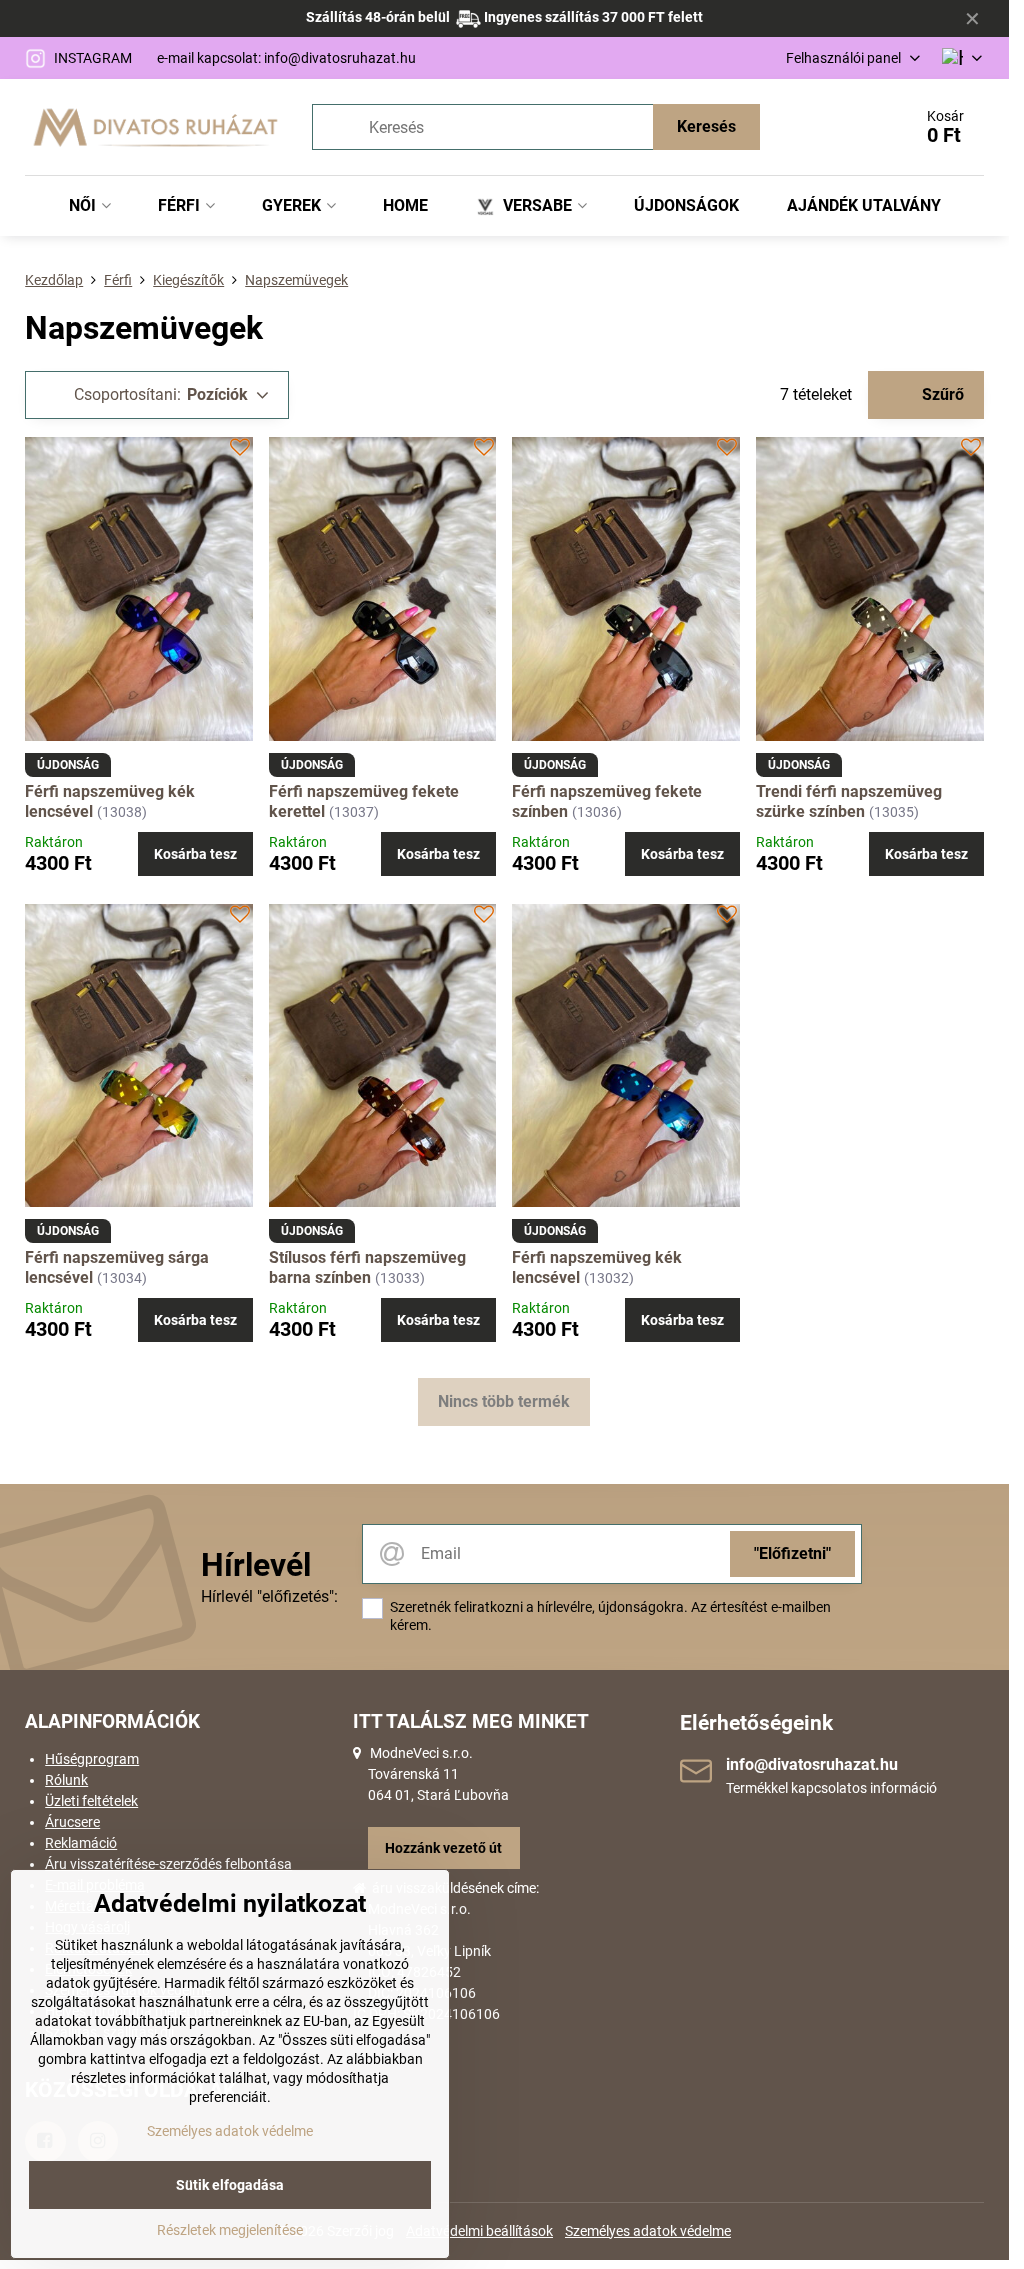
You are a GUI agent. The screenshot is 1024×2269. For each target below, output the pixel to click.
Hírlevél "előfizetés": (269, 1596)
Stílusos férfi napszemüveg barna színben (367, 1267)
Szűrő (941, 394)
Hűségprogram (92, 1759)
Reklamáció (81, 1843)
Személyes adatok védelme (648, 2231)
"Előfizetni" (792, 1553)
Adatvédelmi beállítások (479, 2231)
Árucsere (72, 1822)
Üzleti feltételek (91, 1801)
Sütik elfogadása (230, 2185)
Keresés (706, 126)
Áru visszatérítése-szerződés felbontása (168, 1864)
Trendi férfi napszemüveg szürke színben (849, 801)
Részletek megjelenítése (230, 2230)
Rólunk (66, 1780)
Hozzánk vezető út (443, 1848)
